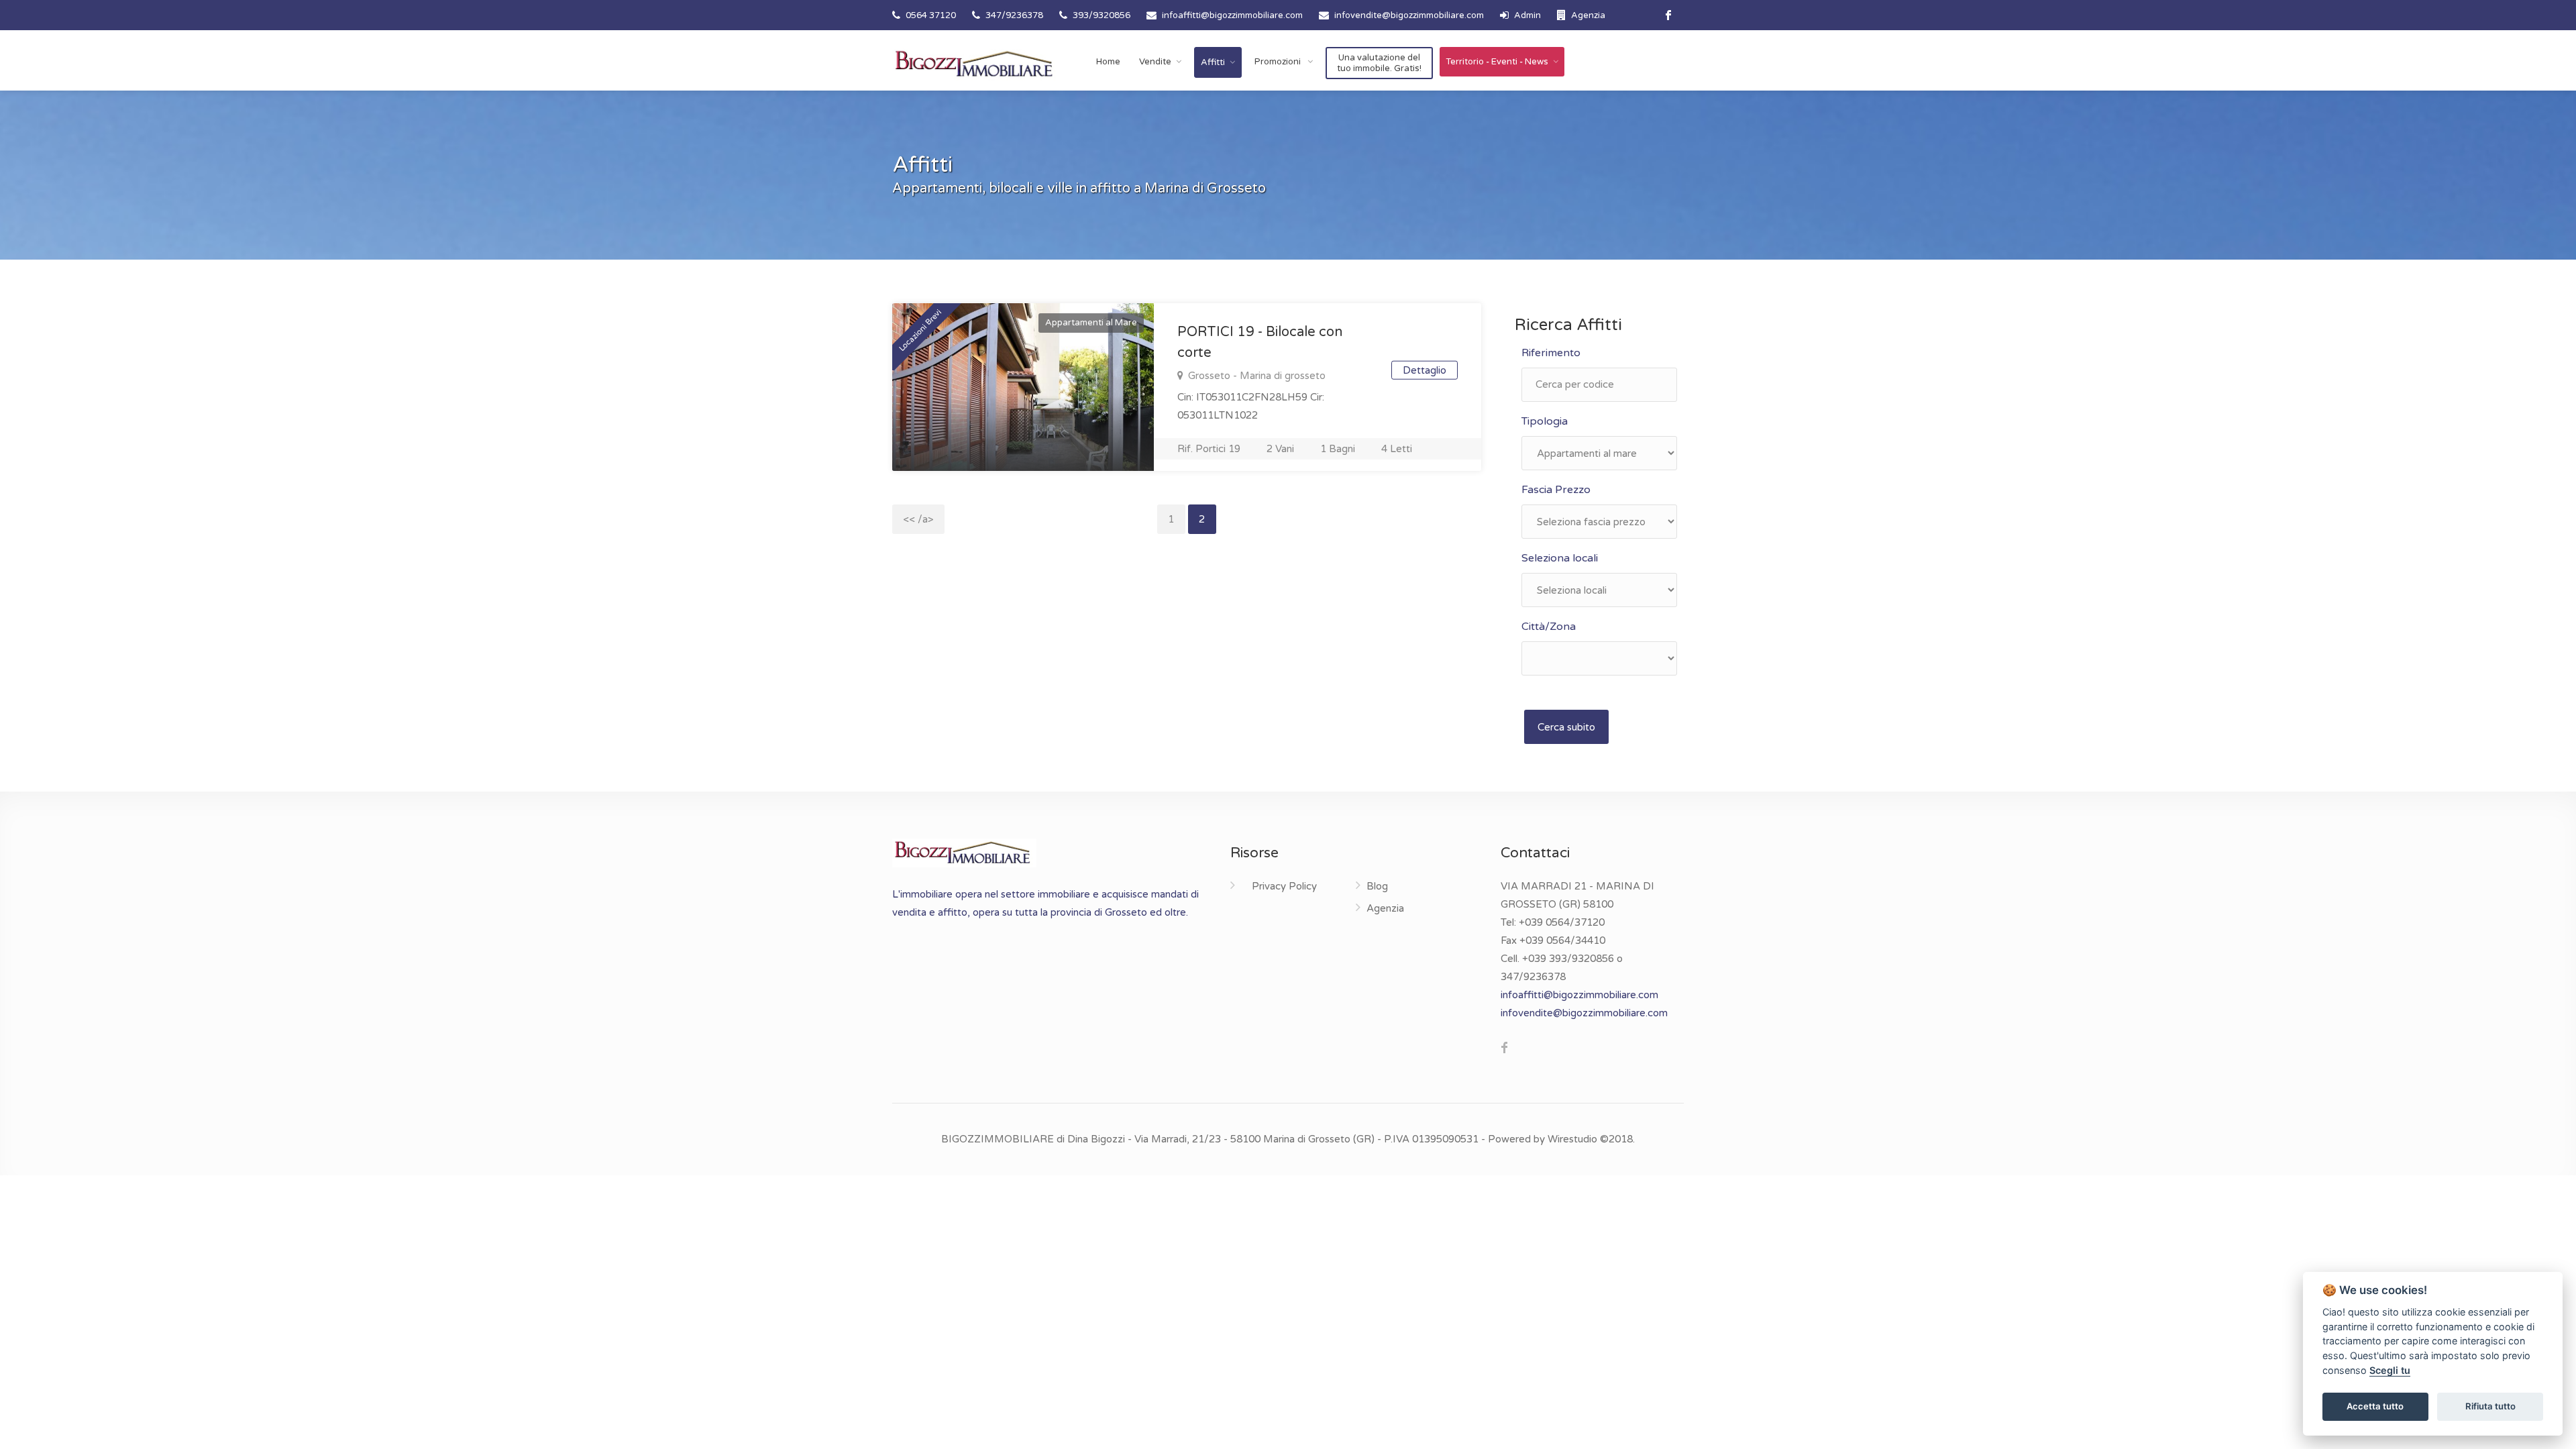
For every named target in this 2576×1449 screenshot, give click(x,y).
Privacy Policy (1284, 886)
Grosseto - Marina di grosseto (1255, 376)
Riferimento (1551, 353)
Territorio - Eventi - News (1497, 62)
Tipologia (1545, 421)
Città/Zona (1549, 627)
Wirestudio (1572, 1139)
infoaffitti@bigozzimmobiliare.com (1232, 15)
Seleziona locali (1560, 558)
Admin (1526, 15)
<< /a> (918, 519)
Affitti (1213, 62)
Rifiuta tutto (2490, 1406)
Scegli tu (2390, 1370)
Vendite (1155, 62)
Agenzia (1587, 15)
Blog (1377, 886)
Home (1108, 62)
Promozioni (1279, 62)
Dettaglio (1425, 370)
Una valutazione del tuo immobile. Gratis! (1379, 63)
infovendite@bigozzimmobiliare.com (1409, 15)
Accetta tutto (2375, 1406)
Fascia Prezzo (1556, 490)
